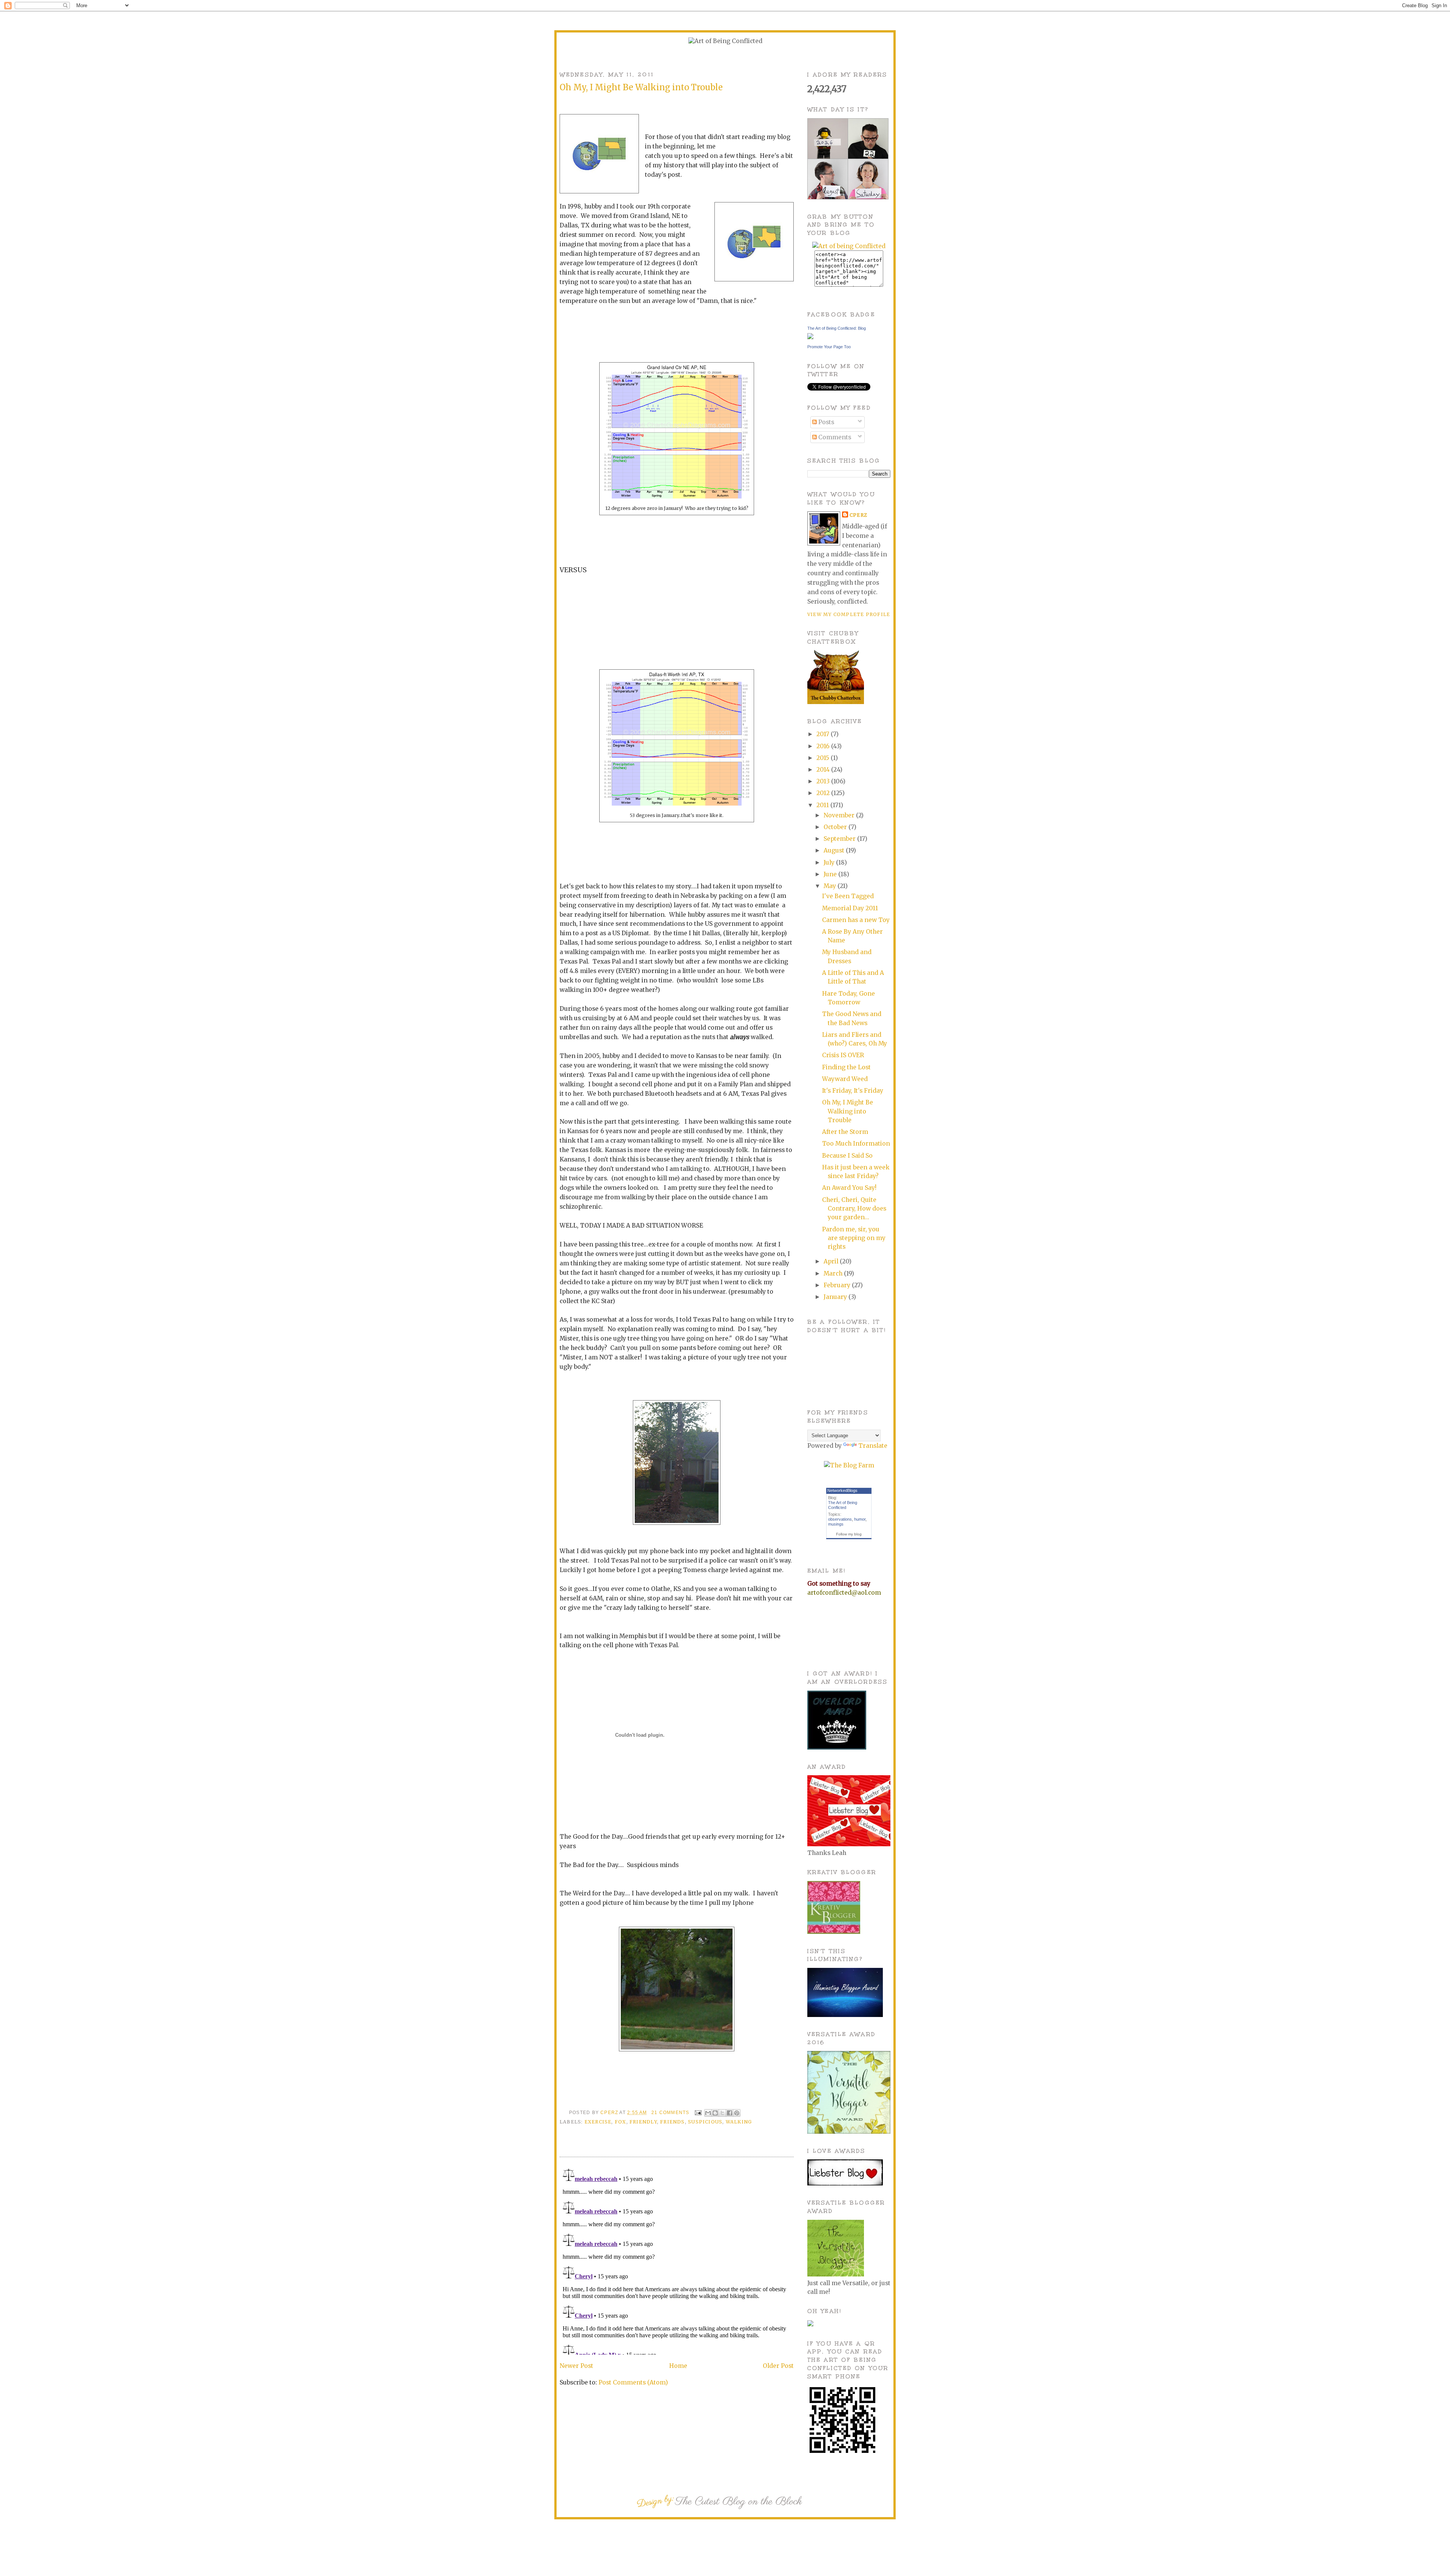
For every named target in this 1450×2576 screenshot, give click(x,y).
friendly (643, 2122)
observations (840, 1519)
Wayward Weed (845, 1079)
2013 (824, 781)
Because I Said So (847, 1156)
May (831, 886)
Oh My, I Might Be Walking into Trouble (848, 1111)
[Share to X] (722, 2113)
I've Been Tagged (848, 896)
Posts (825, 422)
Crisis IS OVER (843, 1055)
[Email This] (708, 2113)
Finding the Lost (846, 1067)
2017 (824, 734)
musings (836, 1524)
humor (860, 1519)
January (836, 1297)
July (830, 863)
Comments (834, 437)
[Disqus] (677, 2260)
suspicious (705, 2122)
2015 (824, 758)
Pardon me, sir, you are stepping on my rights (854, 1238)
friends (673, 2122)
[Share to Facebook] (730, 2113)
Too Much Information (856, 1144)
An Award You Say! (849, 1188)
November (840, 815)
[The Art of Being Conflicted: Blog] (810, 337)
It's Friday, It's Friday (853, 1091)
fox (621, 2122)
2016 (824, 746)
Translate (873, 1446)
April (832, 1261)
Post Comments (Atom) (633, 2382)
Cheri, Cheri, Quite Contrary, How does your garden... (854, 1209)
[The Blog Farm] (849, 1465)
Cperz (610, 2113)
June (831, 874)
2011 (823, 805)
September (840, 839)
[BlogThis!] (715, 2113)
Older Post (778, 2366)
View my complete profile (849, 614)
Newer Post (576, 2366)
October (836, 827)
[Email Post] (698, 2113)
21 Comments (670, 2113)
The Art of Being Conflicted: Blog (837, 328)
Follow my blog (849, 1534)
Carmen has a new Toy (856, 920)
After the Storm (845, 1132)
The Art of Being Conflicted (843, 1505)
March (834, 1273)
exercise (598, 2122)
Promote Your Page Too (829, 347)
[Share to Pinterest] (737, 2113)
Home (678, 2366)
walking (739, 2122)
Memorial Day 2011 (850, 908)
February (838, 1285)
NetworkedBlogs (842, 1490)
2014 (824, 770)
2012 (824, 793)
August (835, 850)
